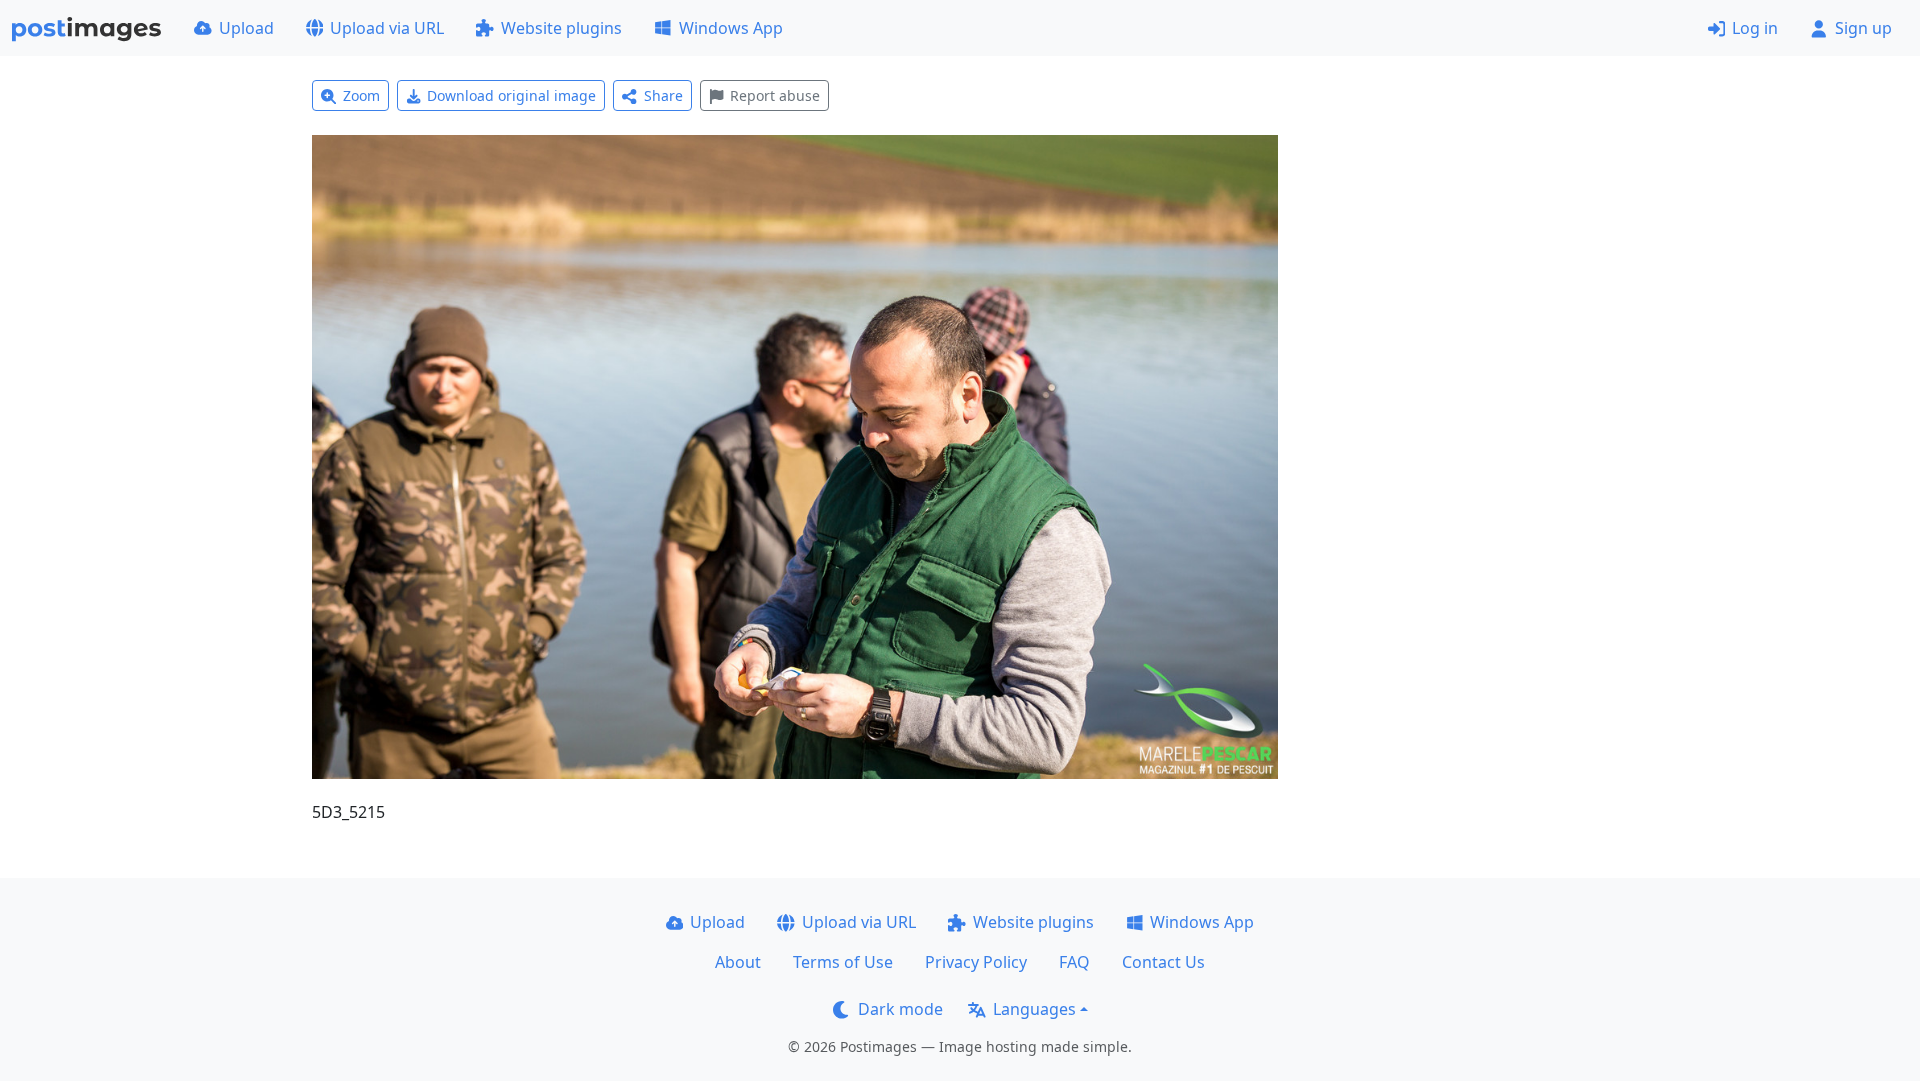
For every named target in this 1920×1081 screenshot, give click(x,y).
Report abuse (775, 95)
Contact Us (1163, 962)
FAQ (1074, 962)
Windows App (731, 28)
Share (663, 95)
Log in (1755, 28)
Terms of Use (843, 962)
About (738, 962)
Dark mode (900, 1009)
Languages (1034, 1009)
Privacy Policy (976, 962)
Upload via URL (387, 28)
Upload (246, 28)
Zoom (361, 95)
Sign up (1863, 28)
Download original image (511, 95)
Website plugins (561, 28)
